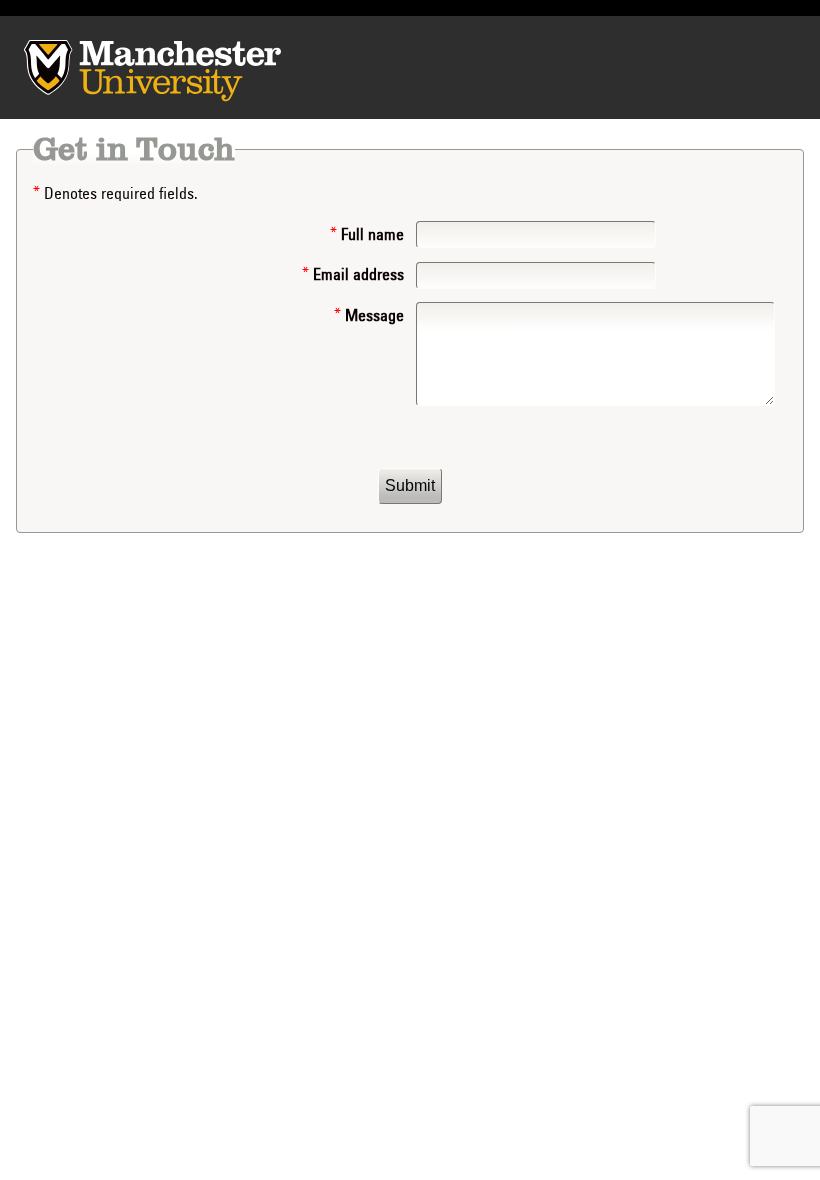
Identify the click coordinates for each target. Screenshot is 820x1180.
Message (372, 316)
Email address (356, 275)
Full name (370, 235)
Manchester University (72, 67)
